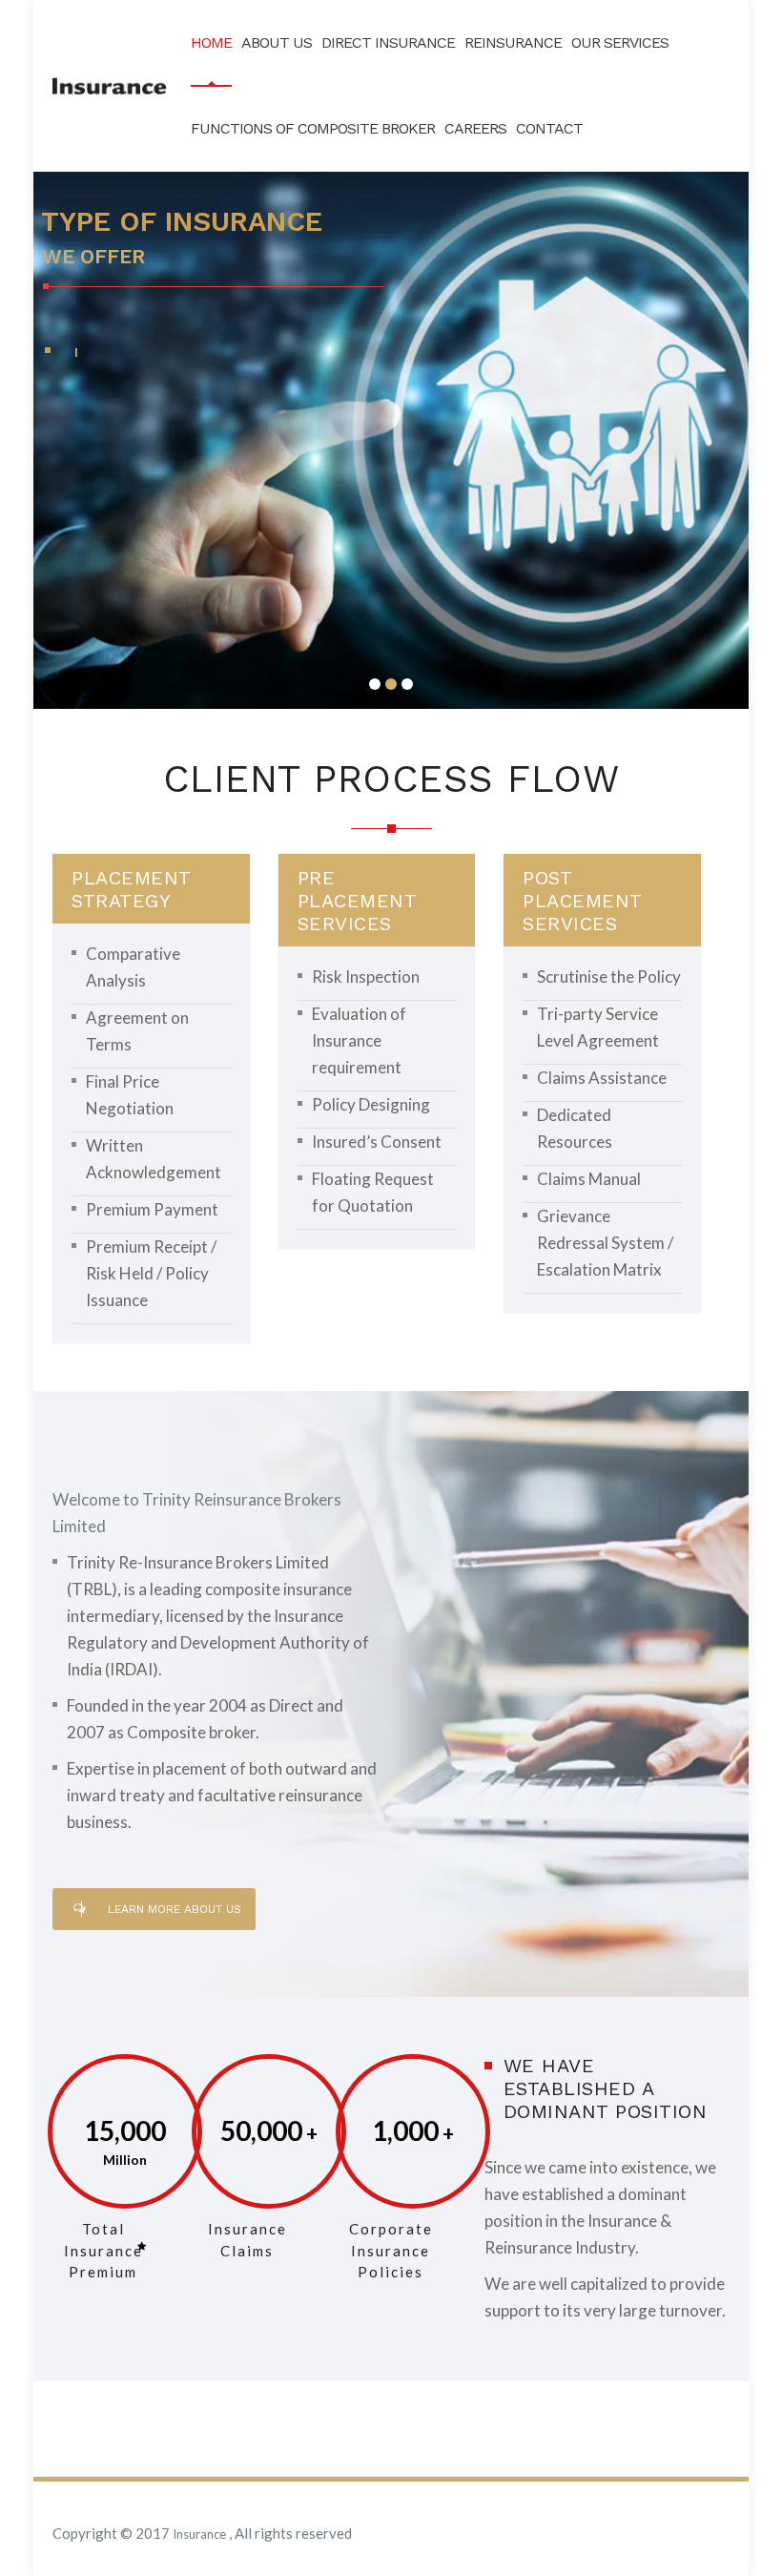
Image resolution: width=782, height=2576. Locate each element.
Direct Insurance (388, 42)
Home (211, 42)
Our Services (620, 42)
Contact (549, 128)
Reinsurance (513, 42)
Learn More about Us (175, 1909)
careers (475, 128)
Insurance (201, 2534)
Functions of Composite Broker (313, 128)
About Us (277, 42)
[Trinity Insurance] (110, 86)
